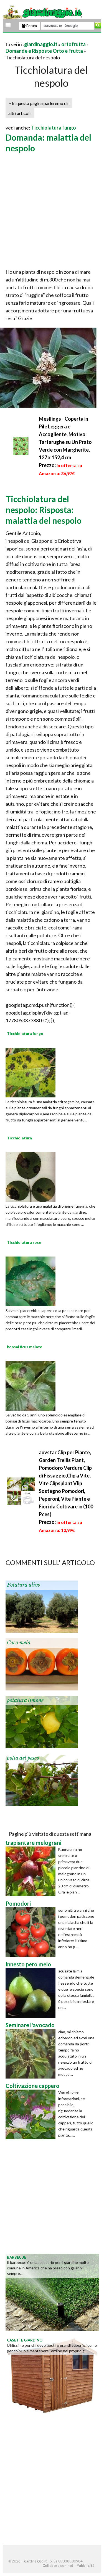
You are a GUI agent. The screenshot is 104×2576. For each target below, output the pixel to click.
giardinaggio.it (41, 44)
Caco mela (19, 1643)
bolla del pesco (23, 1758)
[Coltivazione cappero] (32, 2114)
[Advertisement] (52, 211)
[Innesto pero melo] (32, 1993)
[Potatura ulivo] (42, 1606)
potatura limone (25, 1700)
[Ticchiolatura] (31, 1176)
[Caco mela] (42, 1664)
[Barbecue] (52, 2292)
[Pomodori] (32, 1932)
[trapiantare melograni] (32, 1871)
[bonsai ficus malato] (31, 1385)
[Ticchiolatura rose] (31, 1281)
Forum (31, 26)
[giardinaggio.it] (43, 12)
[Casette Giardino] (52, 2375)
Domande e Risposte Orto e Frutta (44, 51)
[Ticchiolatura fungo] (31, 1072)
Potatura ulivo (24, 1585)
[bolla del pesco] (42, 1779)
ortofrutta (73, 44)
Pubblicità (85, 2566)
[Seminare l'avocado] (32, 2054)
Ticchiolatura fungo (54, 128)
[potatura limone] (42, 1721)
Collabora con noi (58, 2566)
